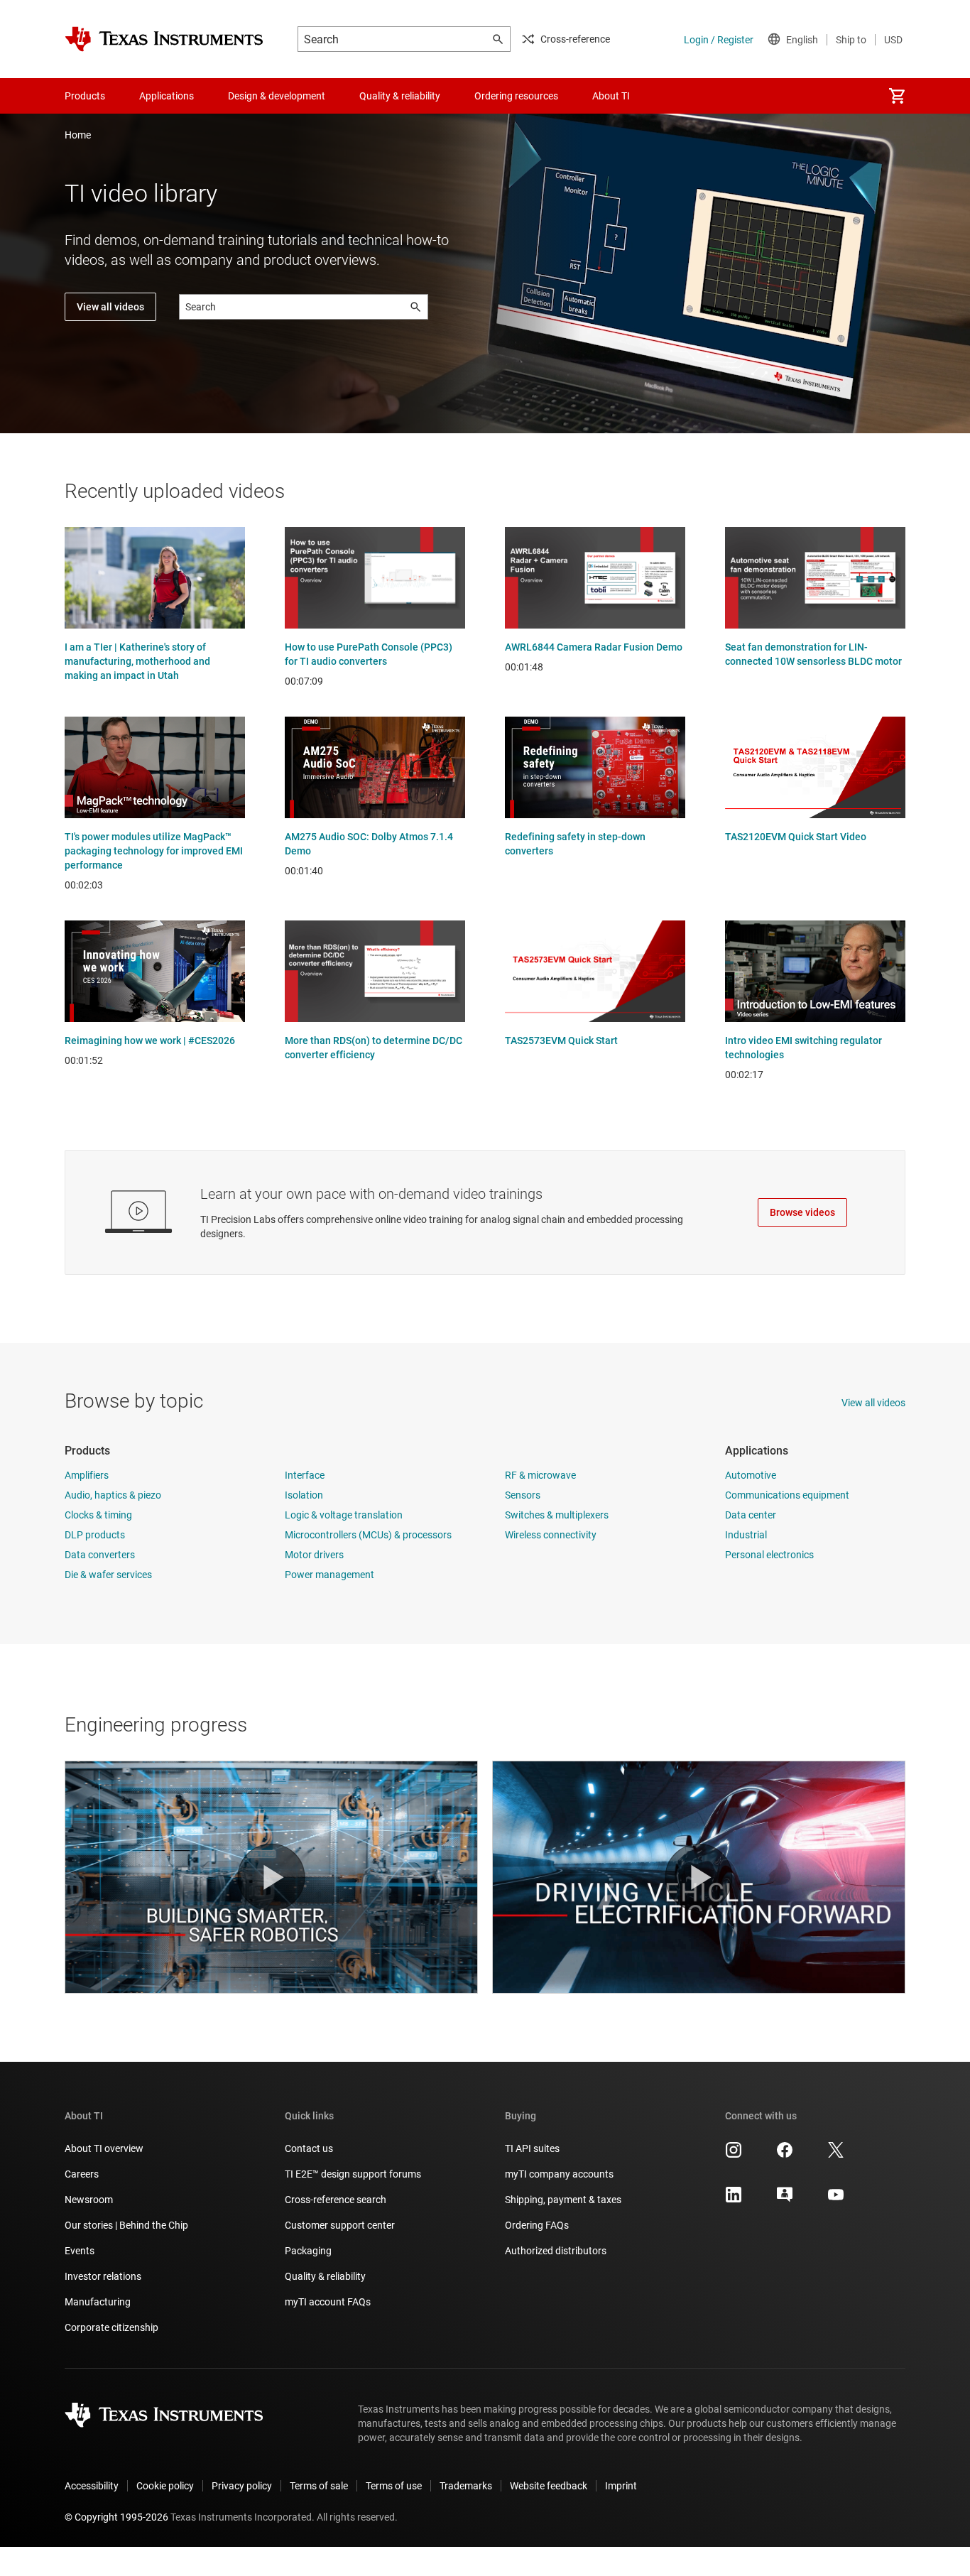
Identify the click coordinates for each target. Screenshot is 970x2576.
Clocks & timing (98, 1515)
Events (80, 2251)
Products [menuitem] (85, 96)
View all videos (110, 307)
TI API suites (532, 2148)
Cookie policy (165, 2486)
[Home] (164, 39)
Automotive (751, 1475)
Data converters (100, 1555)
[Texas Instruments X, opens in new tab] (836, 2155)
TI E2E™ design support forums (353, 2174)
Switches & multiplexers (557, 1515)
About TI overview (104, 2148)
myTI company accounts (559, 2174)
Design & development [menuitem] (277, 96)
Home (78, 135)
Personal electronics (769, 1555)
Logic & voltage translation (344, 1515)
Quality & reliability (325, 2276)
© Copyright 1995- (116, 2517)
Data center (751, 1515)
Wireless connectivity (551, 1535)
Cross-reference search (336, 2200)
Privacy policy (242, 2486)
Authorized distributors (556, 2251)
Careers (82, 2174)
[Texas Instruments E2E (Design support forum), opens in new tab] (785, 2200)
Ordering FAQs (537, 2225)
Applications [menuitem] (167, 96)
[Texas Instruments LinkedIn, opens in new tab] (734, 2200)
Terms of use (394, 2486)
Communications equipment (787, 1495)
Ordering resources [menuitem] (516, 96)
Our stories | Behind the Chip (126, 2225)
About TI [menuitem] (611, 96)
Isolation (304, 1495)
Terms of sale (319, 2486)
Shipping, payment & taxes (563, 2200)
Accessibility (92, 2486)
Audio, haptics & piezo (113, 1495)
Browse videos (802, 1212)
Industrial (746, 1535)
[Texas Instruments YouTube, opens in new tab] (836, 2200)
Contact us (309, 2148)
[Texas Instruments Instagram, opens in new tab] (734, 2155)
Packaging (308, 2251)
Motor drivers (314, 1555)
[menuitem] (897, 96)
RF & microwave (540, 1475)
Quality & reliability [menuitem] (400, 96)
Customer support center (340, 2225)
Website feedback (549, 2486)
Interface (305, 1475)
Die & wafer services (108, 1575)
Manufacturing (98, 2302)
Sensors (523, 1495)
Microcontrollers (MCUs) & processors (368, 1535)
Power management (329, 1575)
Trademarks (466, 2486)
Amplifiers (87, 1475)
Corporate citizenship (111, 2327)
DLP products (95, 1535)
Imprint (621, 2486)
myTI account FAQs (328, 2302)
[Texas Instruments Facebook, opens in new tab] (785, 2155)
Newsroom (89, 2200)
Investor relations (103, 2276)
